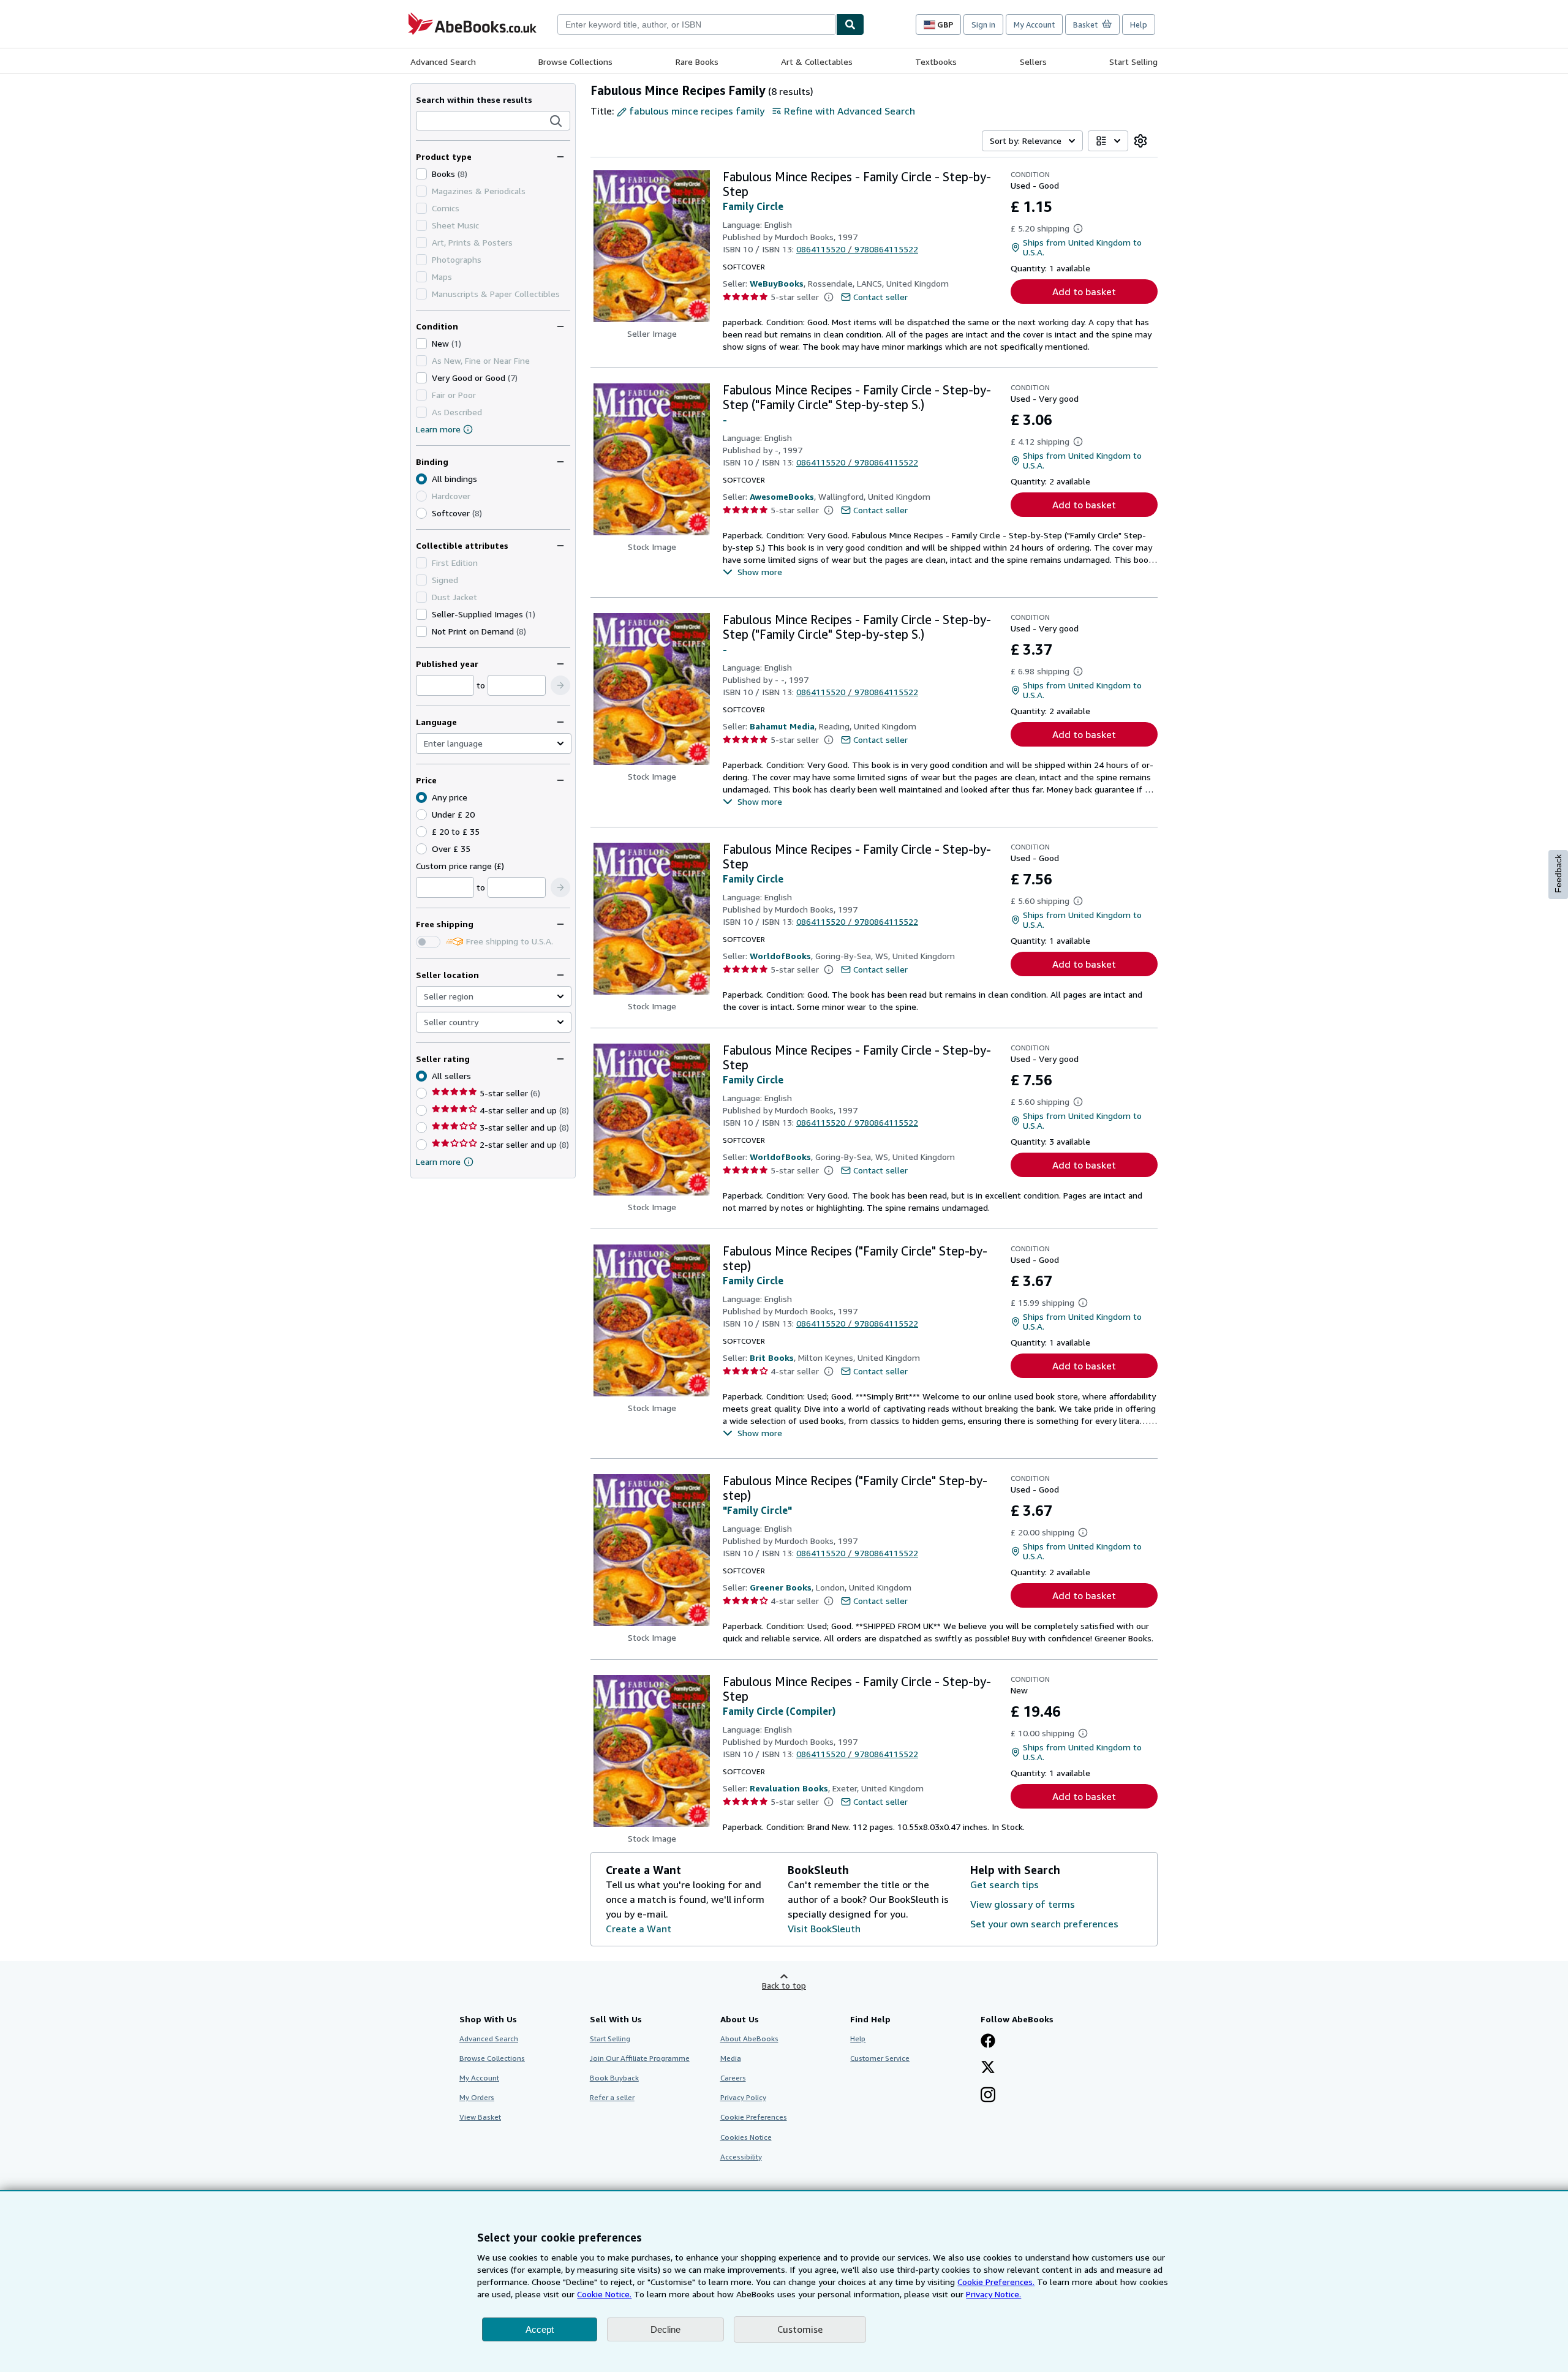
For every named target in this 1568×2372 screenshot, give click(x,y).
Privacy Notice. (993, 2294)
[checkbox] (421, 174)
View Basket (480, 2117)
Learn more (438, 429)
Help (1139, 24)
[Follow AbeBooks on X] (988, 2068)
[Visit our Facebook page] (988, 2042)
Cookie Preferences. (996, 2282)
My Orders (477, 2097)
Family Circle (753, 206)
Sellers (1033, 62)
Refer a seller (612, 2097)
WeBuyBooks (777, 283)
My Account (1034, 24)
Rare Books (697, 62)
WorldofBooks (780, 956)
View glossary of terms (1023, 1904)
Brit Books (772, 1357)
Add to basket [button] (1084, 292)
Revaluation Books (789, 1788)
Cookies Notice (746, 2137)
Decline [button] (665, 2329)
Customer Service (880, 2058)
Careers (733, 2078)
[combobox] (697, 24)
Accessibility (741, 2157)
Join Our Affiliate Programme (640, 2058)
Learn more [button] (438, 1162)
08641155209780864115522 (857, 249)
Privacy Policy (743, 2097)
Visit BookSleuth (824, 1929)
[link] (1140, 141)
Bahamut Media (782, 726)
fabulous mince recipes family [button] (697, 111)
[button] (556, 121)
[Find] (850, 24)
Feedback (1558, 874)
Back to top (784, 1985)
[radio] (421, 513)
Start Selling (1133, 62)
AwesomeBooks (782, 496)
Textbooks (936, 62)
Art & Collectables (817, 62)
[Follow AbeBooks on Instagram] (988, 2096)
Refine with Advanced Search (850, 111)
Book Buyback (614, 2078)
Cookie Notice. (604, 2294)
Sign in (983, 24)
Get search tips (1005, 1884)
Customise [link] (800, 2329)
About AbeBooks (749, 2039)
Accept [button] (540, 2329)
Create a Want (639, 1929)
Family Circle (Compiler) (779, 1711)
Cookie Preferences (754, 2117)
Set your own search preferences (1044, 1924)
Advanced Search (443, 62)
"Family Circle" (757, 1510)
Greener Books (781, 1587)
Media (731, 2058)
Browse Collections (575, 62)
